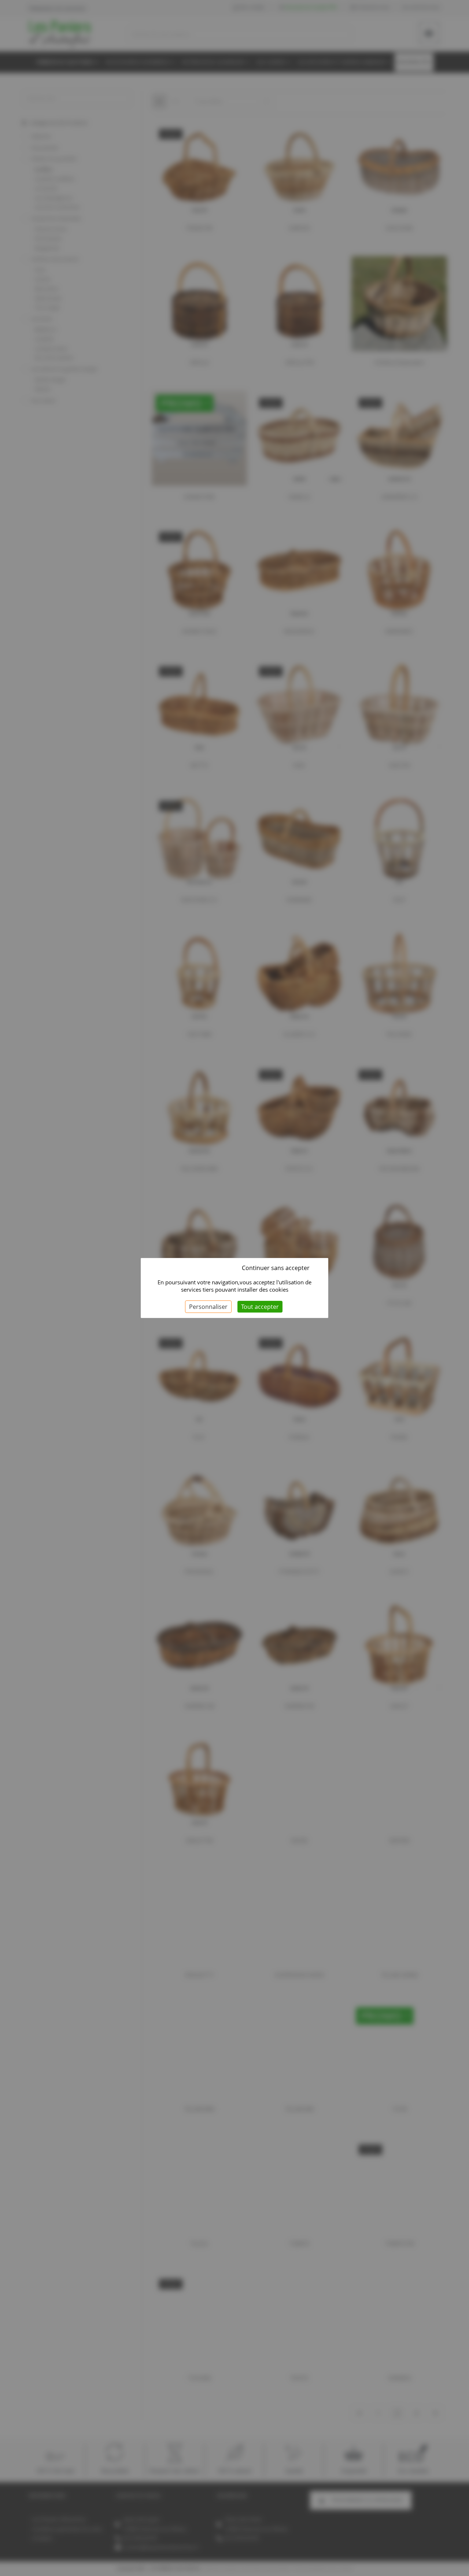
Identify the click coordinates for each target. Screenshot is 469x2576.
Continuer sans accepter (276, 1268)
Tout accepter (260, 1307)
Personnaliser (208, 1307)
